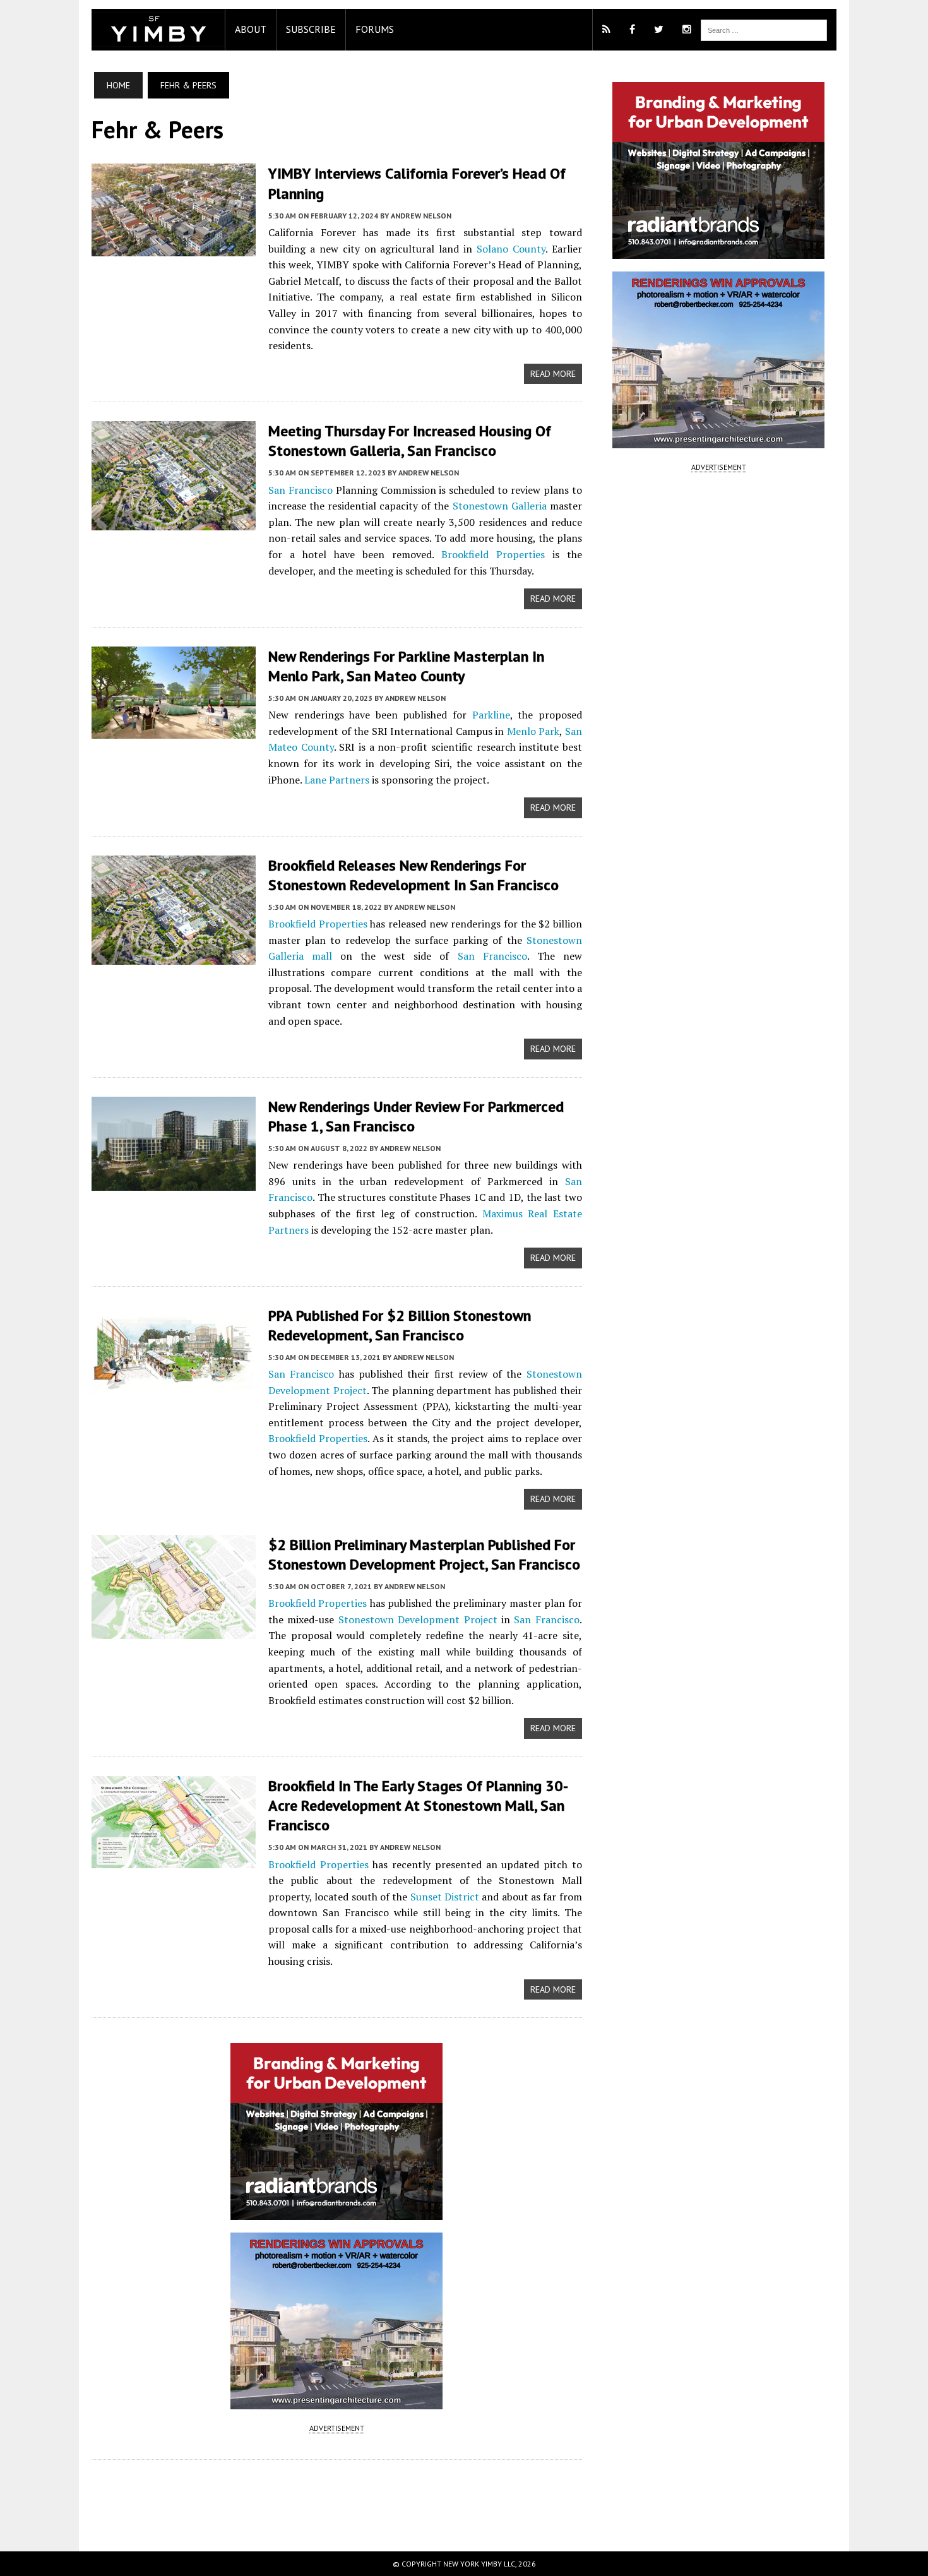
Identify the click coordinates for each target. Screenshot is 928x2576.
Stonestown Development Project (418, 1619)
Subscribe (311, 29)
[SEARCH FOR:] (764, 29)
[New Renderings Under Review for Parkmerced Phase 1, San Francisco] (174, 1182)
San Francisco (300, 490)
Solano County (511, 249)
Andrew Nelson (421, 216)
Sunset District (445, 1897)
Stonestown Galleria (500, 506)
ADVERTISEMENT (337, 2428)
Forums (375, 29)
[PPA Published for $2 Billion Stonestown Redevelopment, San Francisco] (174, 1389)
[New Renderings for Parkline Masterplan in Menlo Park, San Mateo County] (174, 730)
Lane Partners (337, 780)
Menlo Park (533, 731)
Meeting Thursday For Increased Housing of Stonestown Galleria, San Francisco (410, 441)
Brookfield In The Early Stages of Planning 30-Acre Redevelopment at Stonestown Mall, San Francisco (418, 1805)
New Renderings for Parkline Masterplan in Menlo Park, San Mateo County (406, 666)
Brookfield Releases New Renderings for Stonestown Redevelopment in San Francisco (413, 875)
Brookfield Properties (493, 554)
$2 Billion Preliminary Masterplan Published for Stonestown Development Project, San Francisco (424, 1554)
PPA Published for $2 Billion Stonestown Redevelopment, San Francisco (400, 1325)
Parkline (491, 715)
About (251, 29)
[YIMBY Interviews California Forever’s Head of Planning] (174, 247)
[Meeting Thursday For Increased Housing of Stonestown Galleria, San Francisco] (174, 522)
